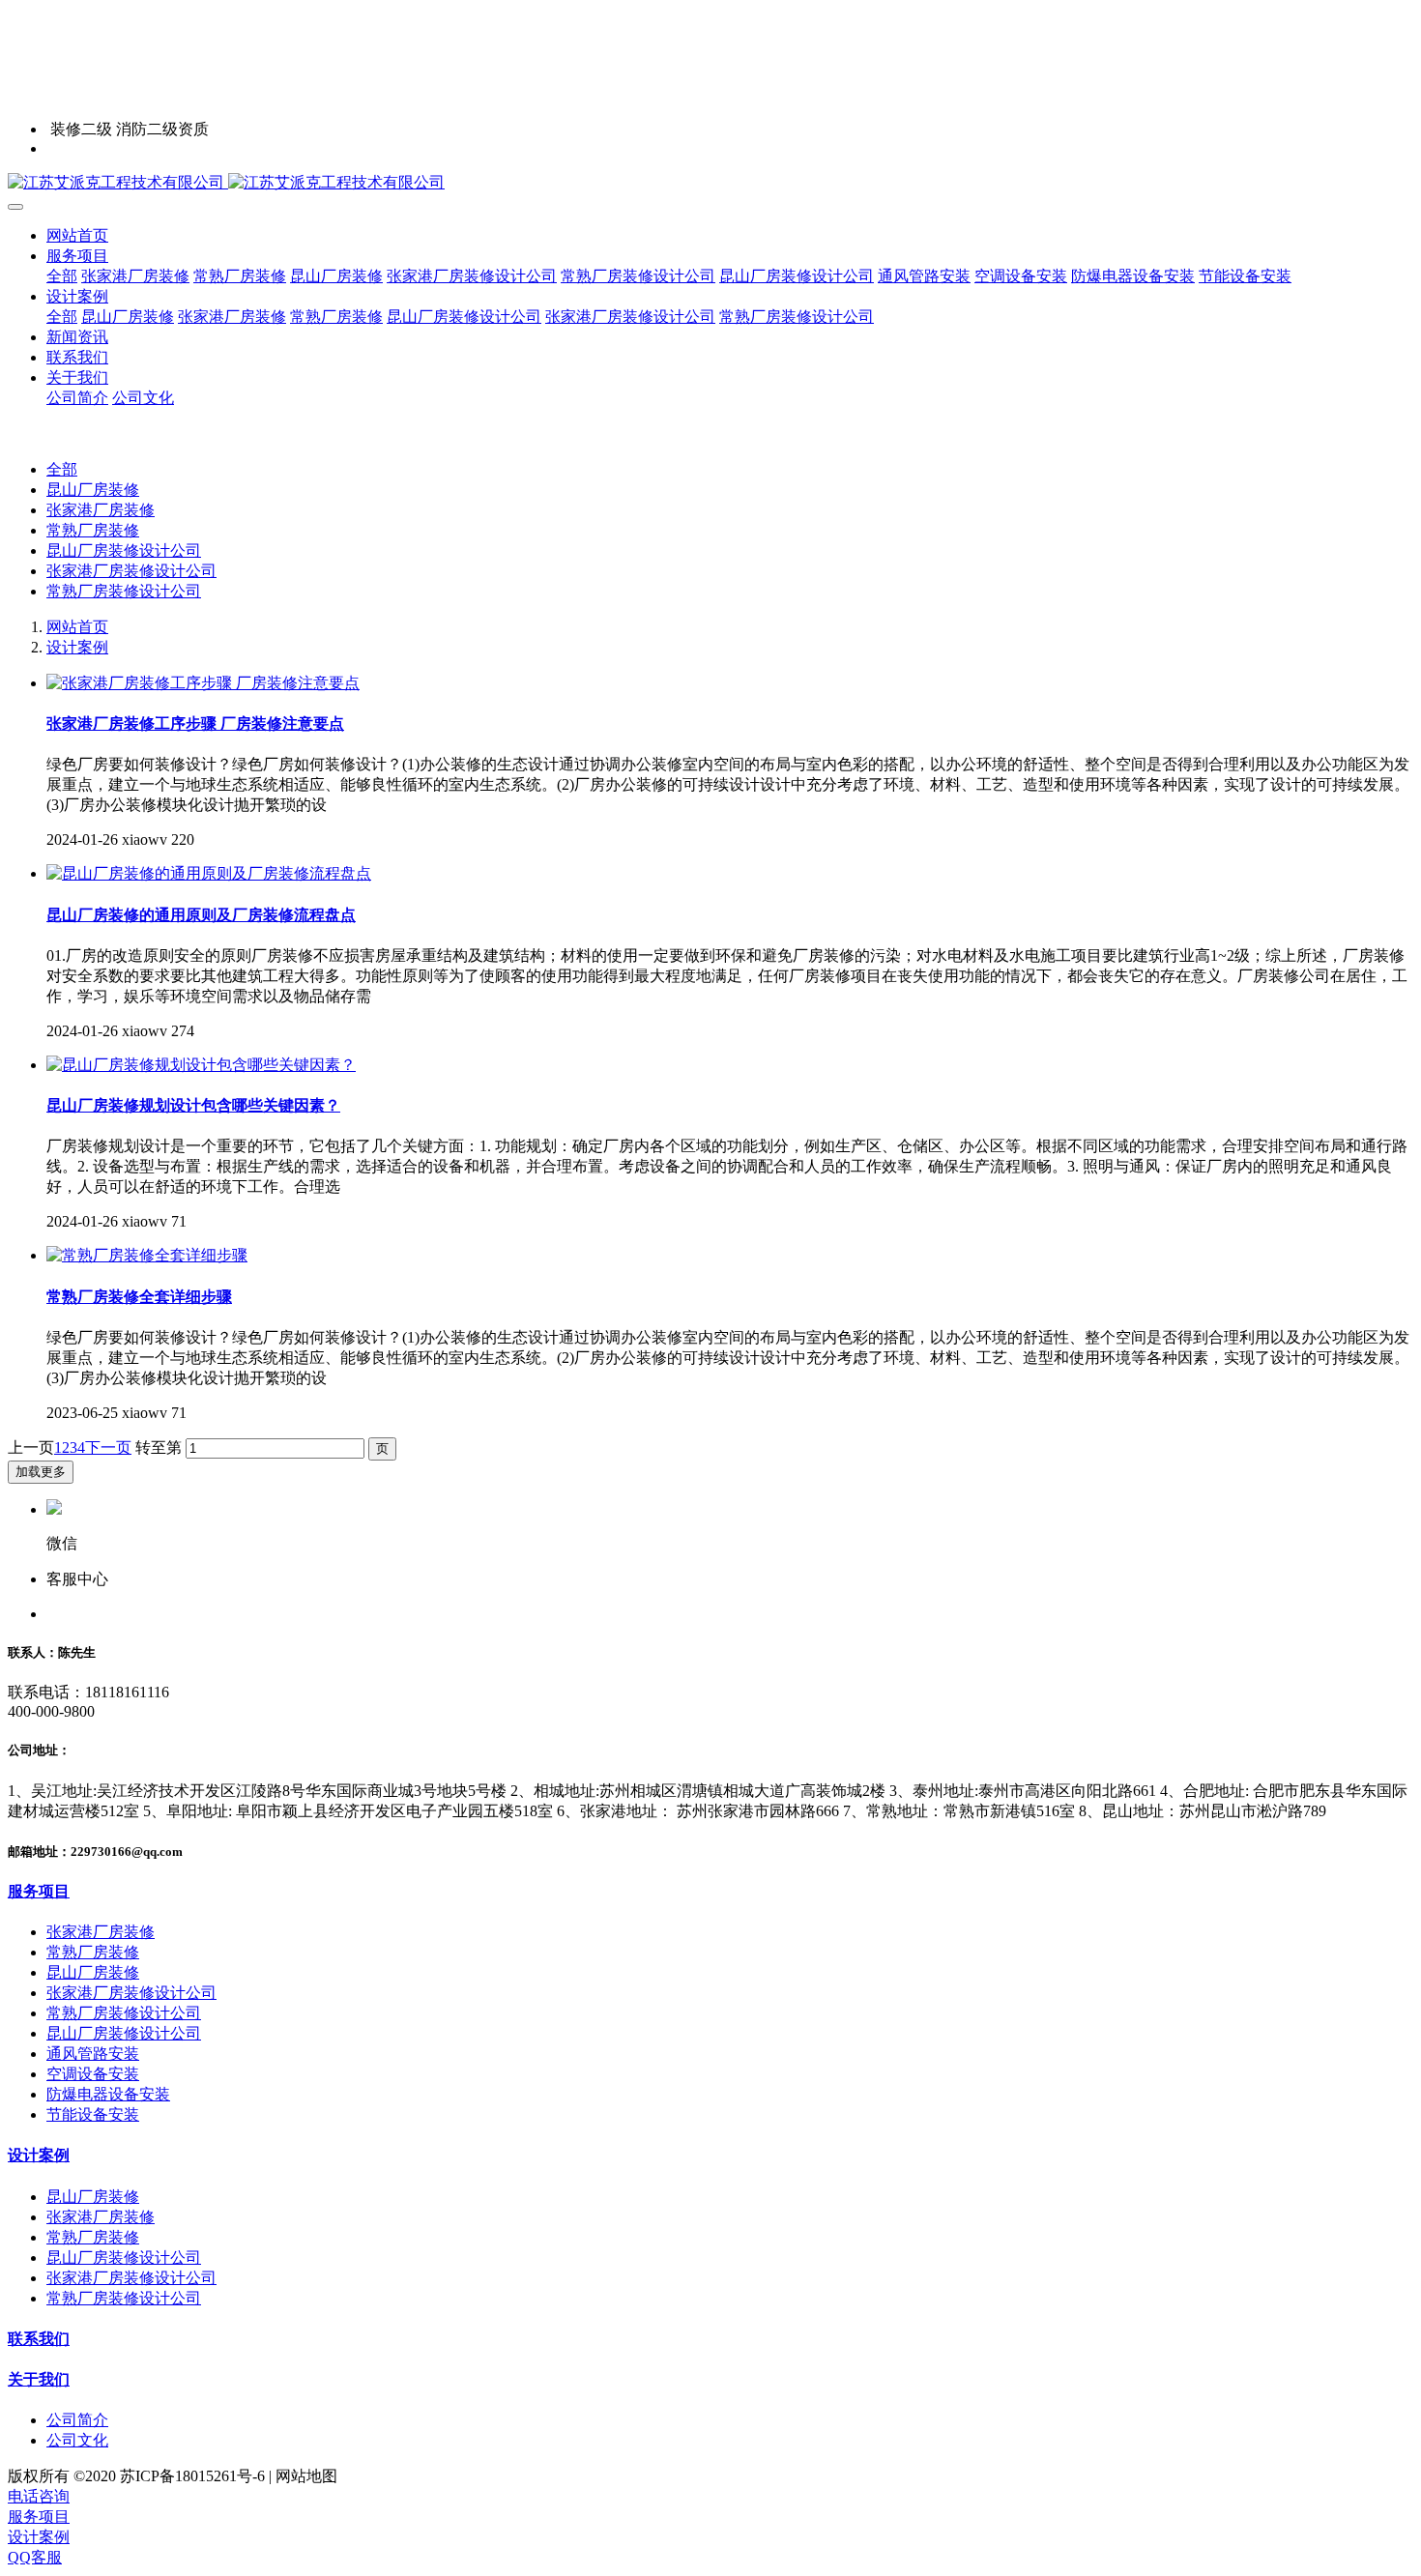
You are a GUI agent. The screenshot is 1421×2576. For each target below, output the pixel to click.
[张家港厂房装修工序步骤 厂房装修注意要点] (203, 683)
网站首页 (77, 235)
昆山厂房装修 (93, 490)
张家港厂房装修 (101, 510)
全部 (62, 276)
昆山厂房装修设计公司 (124, 550)
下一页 (108, 1447)
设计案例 (77, 647)
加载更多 (41, 1472)
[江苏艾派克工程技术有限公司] (710, 183)
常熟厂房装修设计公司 (124, 591)
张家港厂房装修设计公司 (131, 571)
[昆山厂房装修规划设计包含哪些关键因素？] (201, 1065)
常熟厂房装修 (93, 530)
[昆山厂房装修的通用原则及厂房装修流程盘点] (209, 873)
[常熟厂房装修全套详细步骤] (147, 1255)
